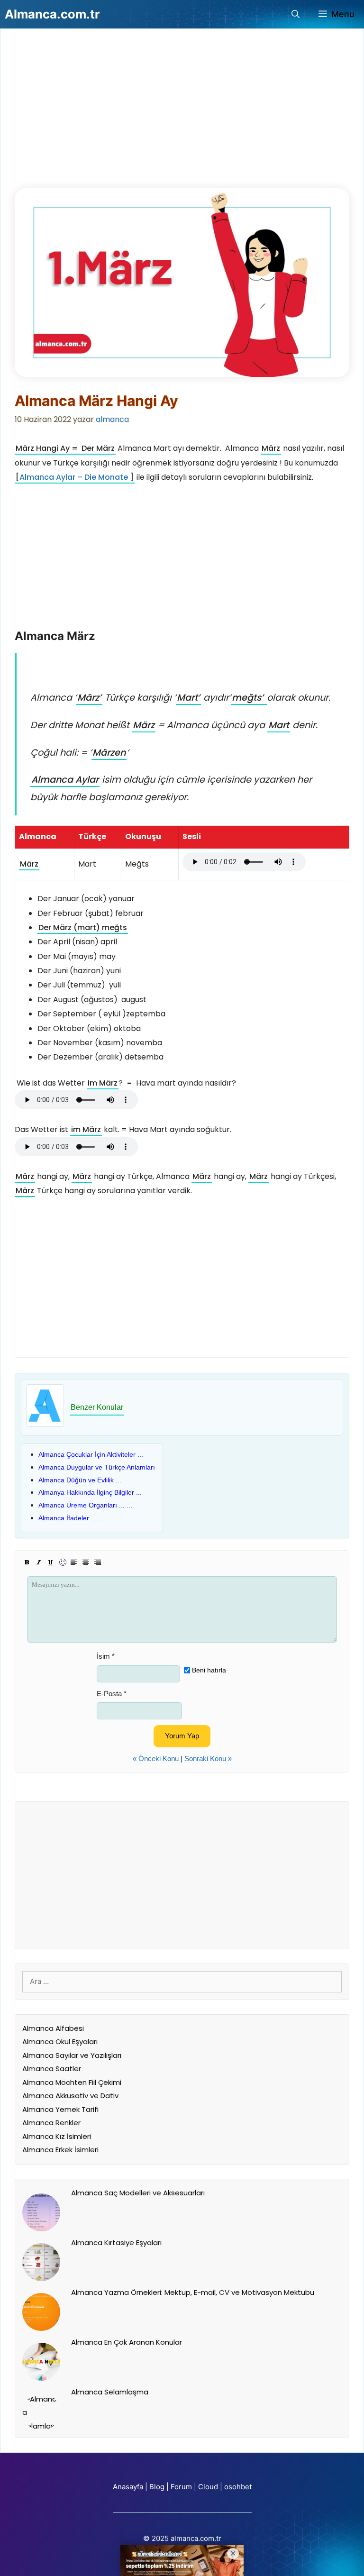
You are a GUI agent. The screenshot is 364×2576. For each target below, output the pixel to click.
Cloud (208, 2487)
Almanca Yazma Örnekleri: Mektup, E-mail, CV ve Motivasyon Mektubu (193, 2292)
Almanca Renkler (51, 2123)
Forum (181, 2487)
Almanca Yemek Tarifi (60, 2109)
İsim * (106, 1656)
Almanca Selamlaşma (110, 2392)
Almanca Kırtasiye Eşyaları (116, 2243)
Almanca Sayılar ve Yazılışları (72, 2055)
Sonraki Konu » (208, 1758)
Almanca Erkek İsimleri (60, 2150)
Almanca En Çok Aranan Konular (127, 2342)
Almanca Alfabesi (53, 2028)
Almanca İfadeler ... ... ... (75, 1518)
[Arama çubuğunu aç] (296, 14)
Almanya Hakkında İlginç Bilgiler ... (90, 1492)
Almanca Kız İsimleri (57, 2136)
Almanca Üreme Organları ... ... (85, 1505)
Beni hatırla (209, 1670)
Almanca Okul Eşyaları (60, 2042)
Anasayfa (128, 2487)
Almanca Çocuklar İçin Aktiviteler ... (91, 1454)
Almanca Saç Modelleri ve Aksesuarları (138, 2193)
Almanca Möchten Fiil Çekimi (72, 2082)
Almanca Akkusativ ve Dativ (70, 2096)
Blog (157, 2487)
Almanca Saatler (52, 2069)
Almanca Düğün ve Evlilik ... (80, 1480)
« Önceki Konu (156, 1758)
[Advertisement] (86, 113)
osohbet (238, 2487)
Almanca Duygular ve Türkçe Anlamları (97, 1467)
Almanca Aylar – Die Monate (74, 477)
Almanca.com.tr (52, 14)
